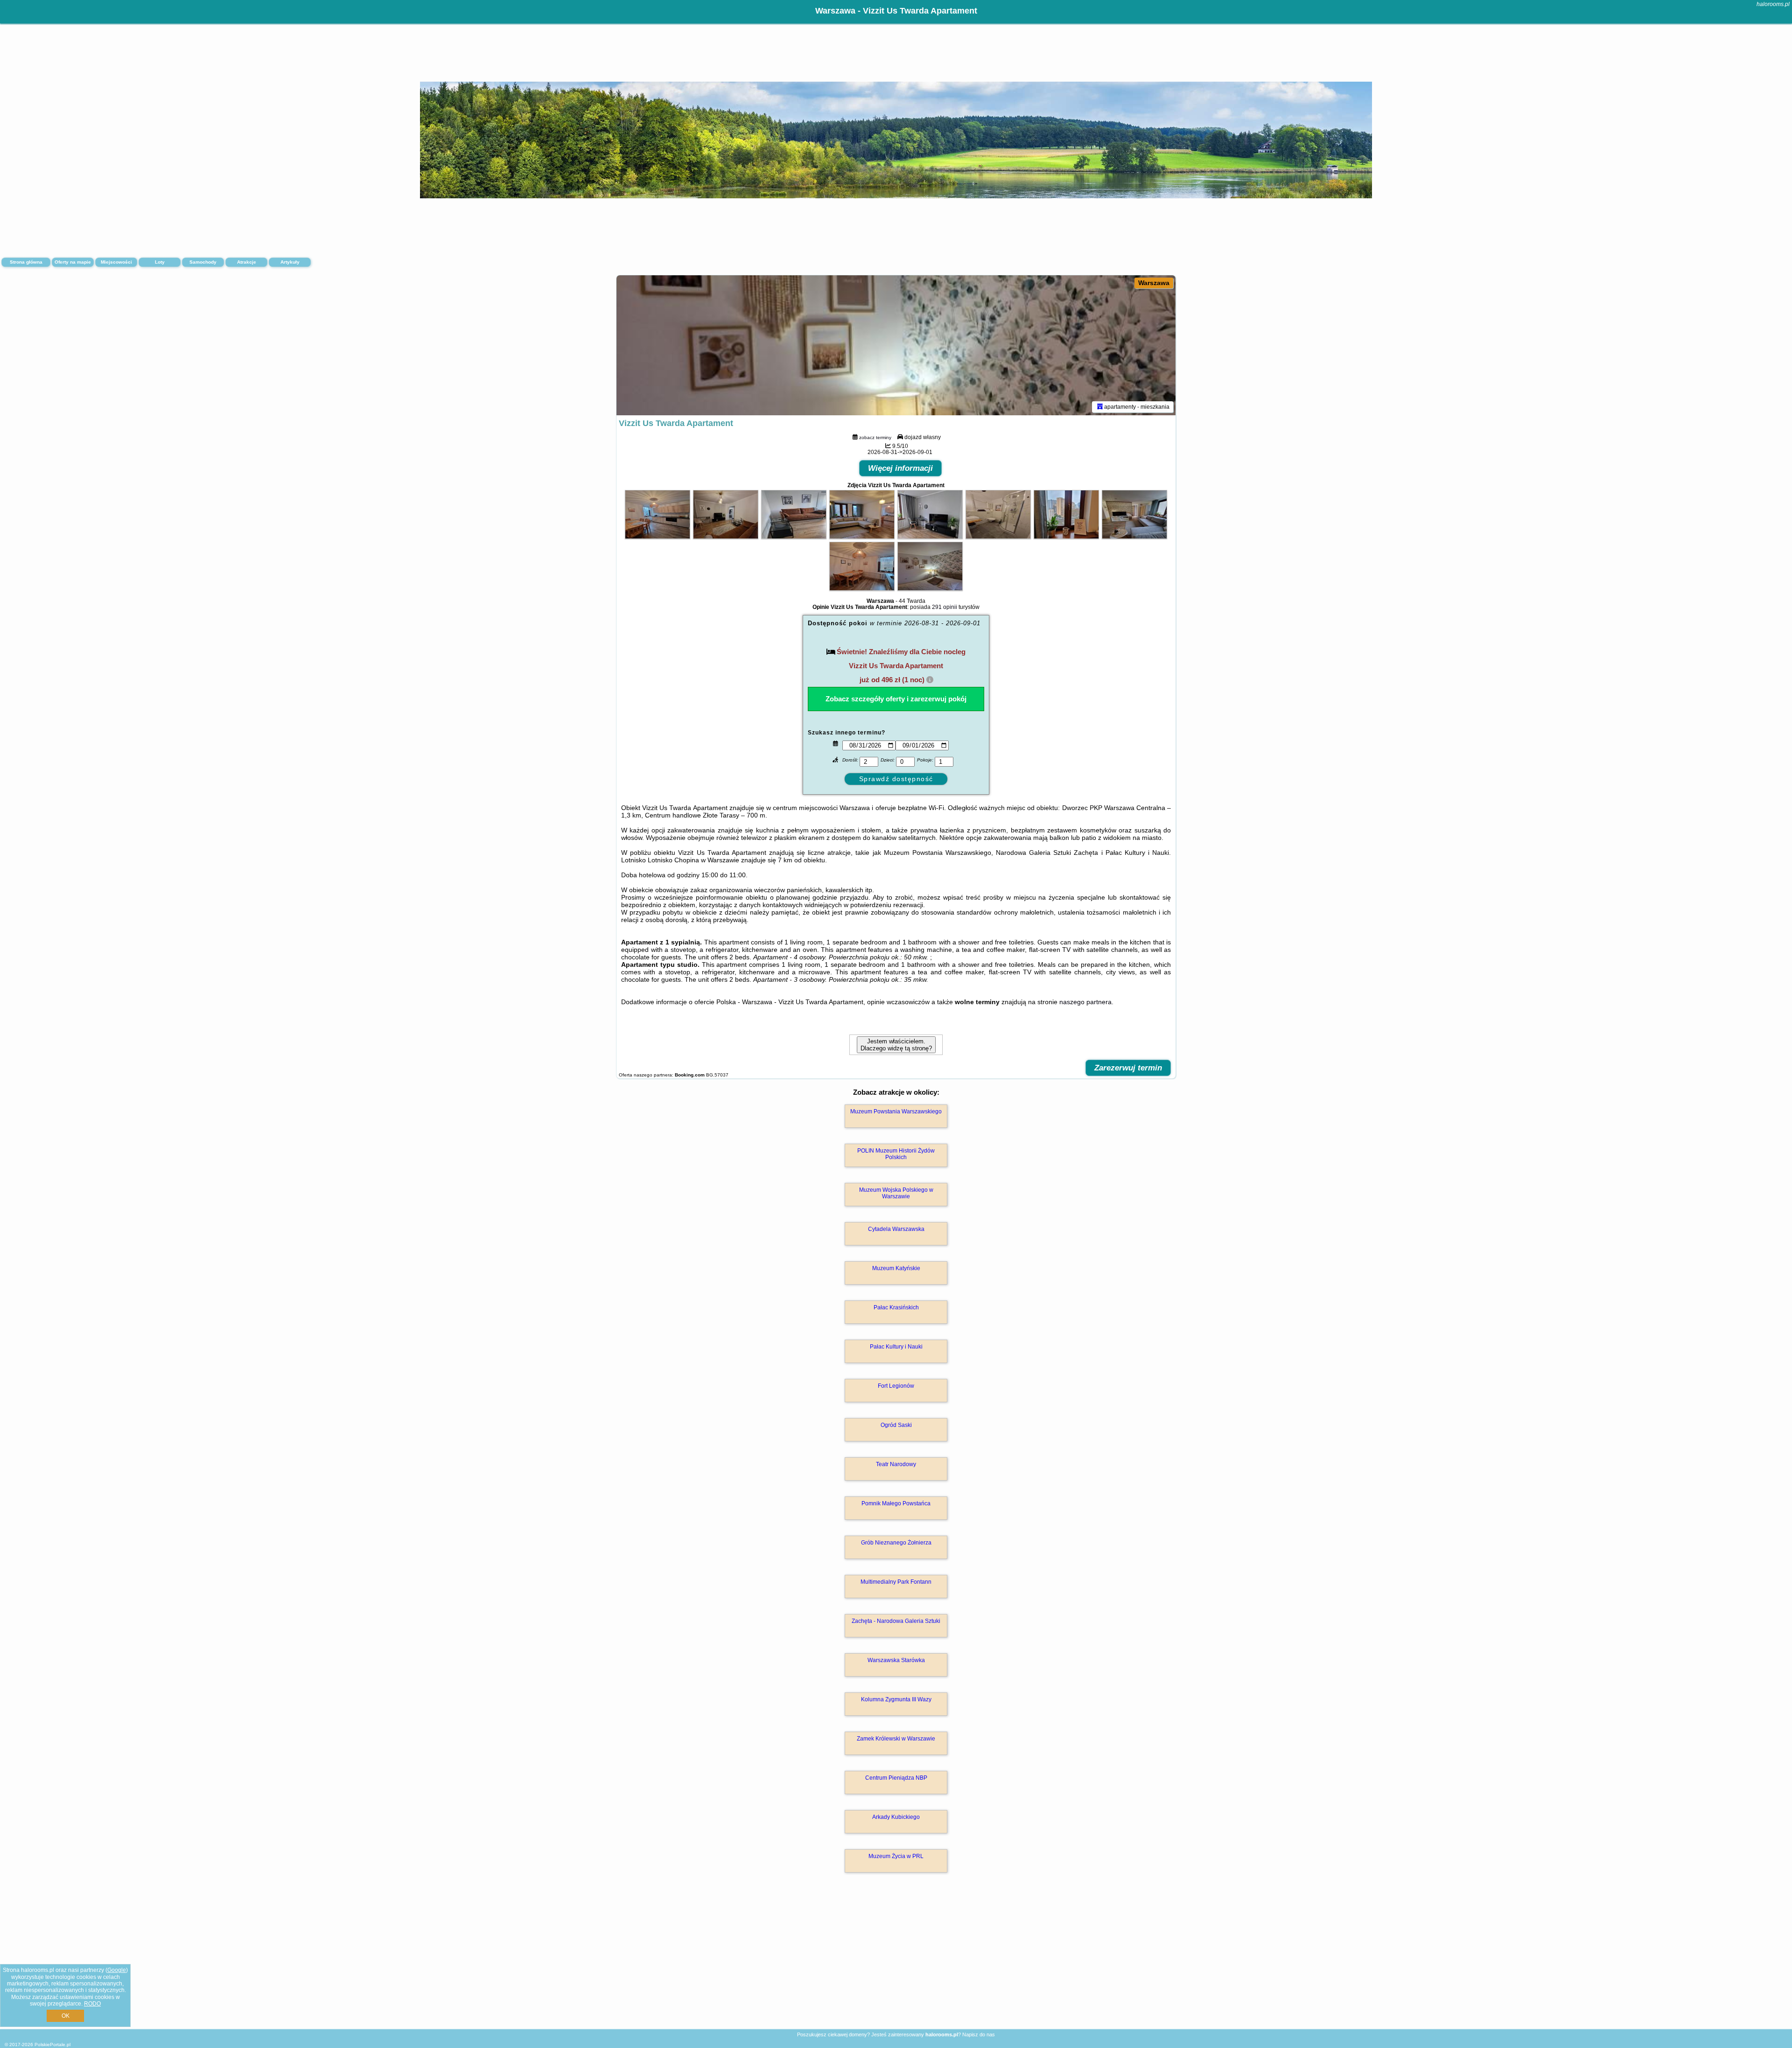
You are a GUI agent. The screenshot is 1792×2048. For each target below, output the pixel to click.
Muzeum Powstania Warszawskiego (896, 1111)
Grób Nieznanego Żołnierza (896, 1543)
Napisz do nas (979, 2034)
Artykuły (290, 262)
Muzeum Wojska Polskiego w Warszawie (896, 1193)
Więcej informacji (900, 468)
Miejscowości (116, 262)
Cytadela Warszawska (896, 1229)
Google (117, 1970)
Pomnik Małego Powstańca (896, 1503)
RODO (92, 2004)
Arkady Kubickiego (896, 1817)
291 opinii (945, 607)
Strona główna (26, 262)
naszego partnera (1085, 1002)
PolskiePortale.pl (52, 2045)
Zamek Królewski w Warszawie (896, 1739)
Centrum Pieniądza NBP (896, 1778)
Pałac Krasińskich (896, 1307)
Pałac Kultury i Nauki (896, 1347)
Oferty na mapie (73, 262)
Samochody (203, 262)
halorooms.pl (1773, 4)
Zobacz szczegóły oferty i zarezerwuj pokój (896, 699)
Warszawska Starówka (896, 1660)
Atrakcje (247, 262)
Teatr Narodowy (896, 1464)
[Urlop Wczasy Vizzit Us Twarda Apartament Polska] (658, 537)
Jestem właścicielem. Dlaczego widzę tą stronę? (896, 1045)
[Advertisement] (896, 1961)
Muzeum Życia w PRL (896, 1856)
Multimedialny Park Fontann (896, 1582)
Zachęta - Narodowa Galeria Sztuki (896, 1621)
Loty (160, 262)
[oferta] (1100, 407)
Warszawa (1154, 283)
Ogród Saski (896, 1425)
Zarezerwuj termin (1128, 1068)
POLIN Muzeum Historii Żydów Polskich (896, 1154)
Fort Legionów (896, 1386)
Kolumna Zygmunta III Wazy (896, 1699)
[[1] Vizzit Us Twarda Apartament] (896, 345)
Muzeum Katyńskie (896, 1268)
